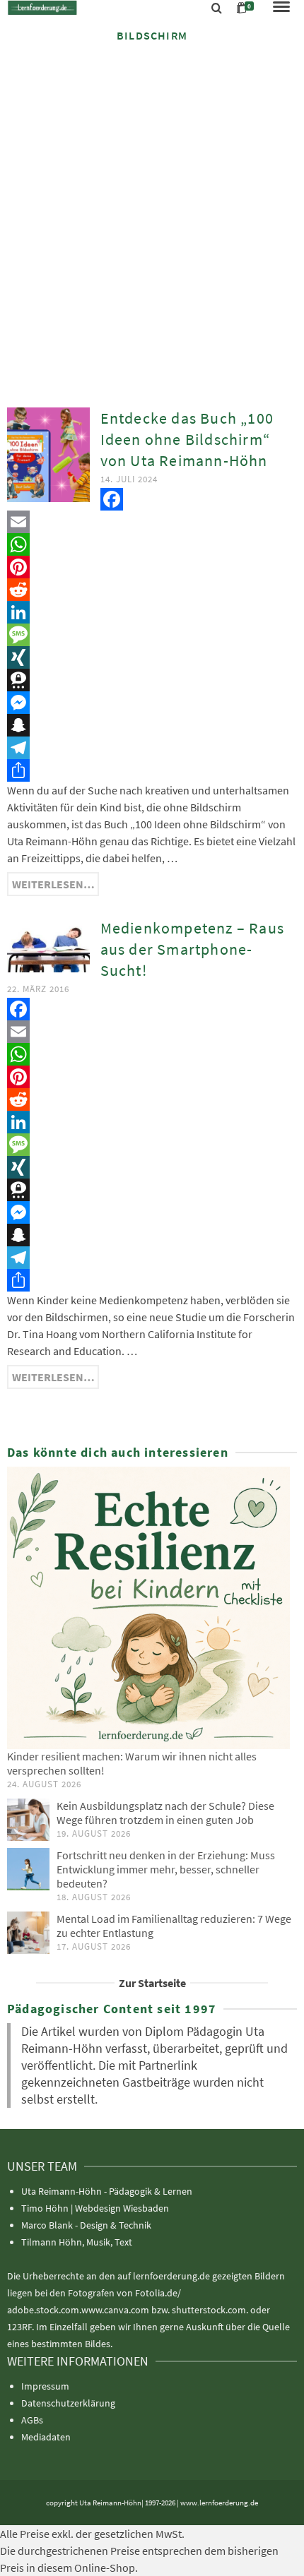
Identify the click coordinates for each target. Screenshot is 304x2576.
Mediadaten (46, 2437)
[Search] (217, 8)
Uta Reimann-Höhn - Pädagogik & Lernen (107, 2191)
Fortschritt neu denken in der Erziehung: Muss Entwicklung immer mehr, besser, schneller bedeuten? (166, 1869)
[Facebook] (152, 499)
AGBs (32, 2420)
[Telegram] (152, 748)
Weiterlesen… (53, 884)
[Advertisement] (152, 213)
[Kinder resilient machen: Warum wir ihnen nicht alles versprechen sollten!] (152, 1608)
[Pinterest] (152, 567)
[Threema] (152, 680)
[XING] (152, 657)
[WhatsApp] (152, 544)
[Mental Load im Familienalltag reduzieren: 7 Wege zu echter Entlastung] (28, 1933)
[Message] (152, 635)
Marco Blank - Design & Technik (86, 2225)
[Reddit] (152, 590)
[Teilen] (152, 770)
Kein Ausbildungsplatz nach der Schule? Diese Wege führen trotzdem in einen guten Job (165, 1813)
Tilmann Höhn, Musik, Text (77, 2242)
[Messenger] (152, 703)
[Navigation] (281, 8)
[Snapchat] (152, 725)
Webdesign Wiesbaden (122, 2208)
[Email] (152, 522)
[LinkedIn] (152, 612)
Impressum (45, 2386)
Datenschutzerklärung (68, 2403)
